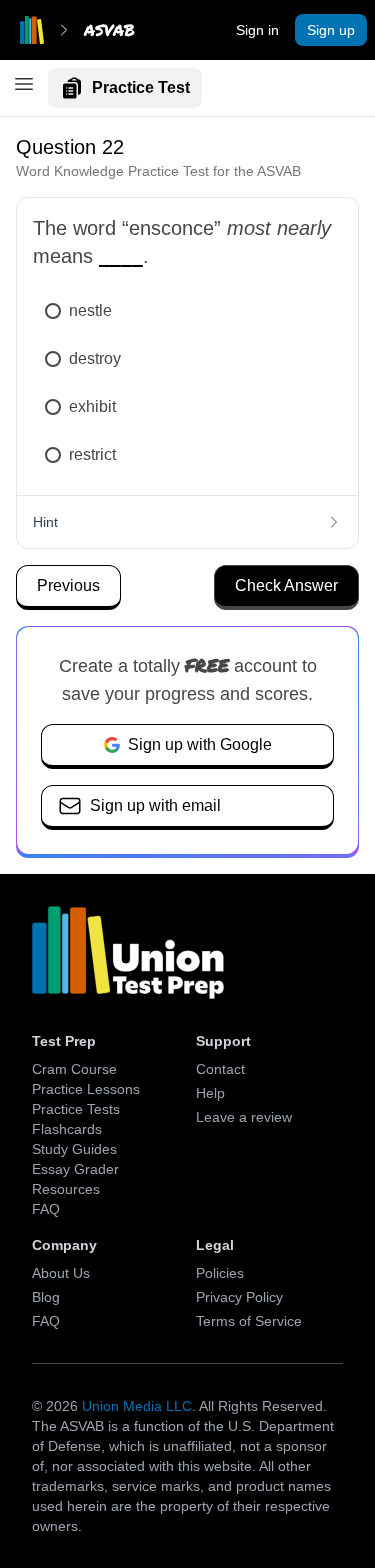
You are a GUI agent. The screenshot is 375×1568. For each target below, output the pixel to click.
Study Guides (74, 1149)
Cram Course (74, 1069)
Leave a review (244, 1117)
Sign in (257, 30)
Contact (220, 1069)
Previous (68, 585)
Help (210, 1093)
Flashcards (67, 1129)
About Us (61, 1273)
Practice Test (141, 87)
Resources (66, 1189)
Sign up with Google (200, 744)
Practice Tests (76, 1109)
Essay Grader (75, 1169)
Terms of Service (249, 1321)
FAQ (46, 1209)
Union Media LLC (137, 1406)
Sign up (331, 30)
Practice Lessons (86, 1089)
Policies (220, 1273)
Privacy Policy (239, 1297)
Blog (46, 1297)
